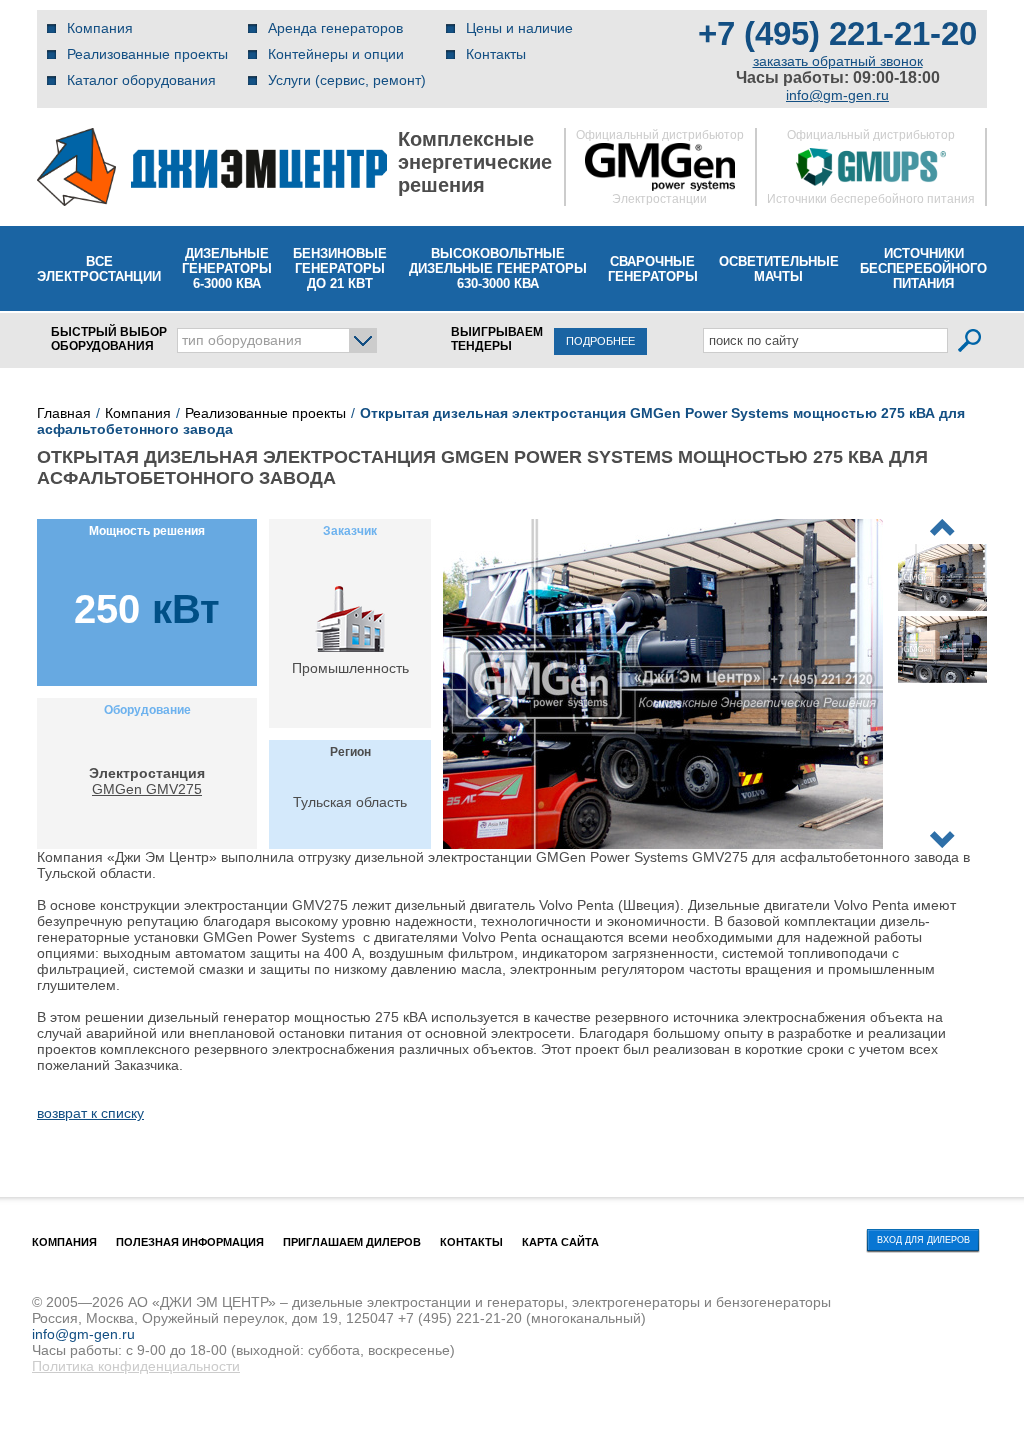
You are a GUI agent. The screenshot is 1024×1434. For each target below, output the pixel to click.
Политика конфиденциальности (136, 1366)
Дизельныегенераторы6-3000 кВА (227, 268)
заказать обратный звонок (838, 61)
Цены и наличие (519, 28)
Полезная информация (190, 1242)
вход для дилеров (923, 1240)
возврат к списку (90, 1113)
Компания (100, 28)
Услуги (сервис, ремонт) (347, 80)
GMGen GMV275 (147, 789)
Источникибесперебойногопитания (923, 268)
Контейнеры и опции (336, 54)
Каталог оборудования (141, 80)
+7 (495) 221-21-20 (837, 33)
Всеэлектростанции (99, 269)
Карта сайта (560, 1242)
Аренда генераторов (335, 28)
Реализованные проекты (147, 54)
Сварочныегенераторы (653, 269)
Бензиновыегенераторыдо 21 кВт (340, 268)
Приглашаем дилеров (352, 1242)
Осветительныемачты (779, 269)
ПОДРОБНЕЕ (600, 341)
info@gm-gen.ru (837, 95)
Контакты (496, 54)
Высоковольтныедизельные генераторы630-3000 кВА (498, 268)
